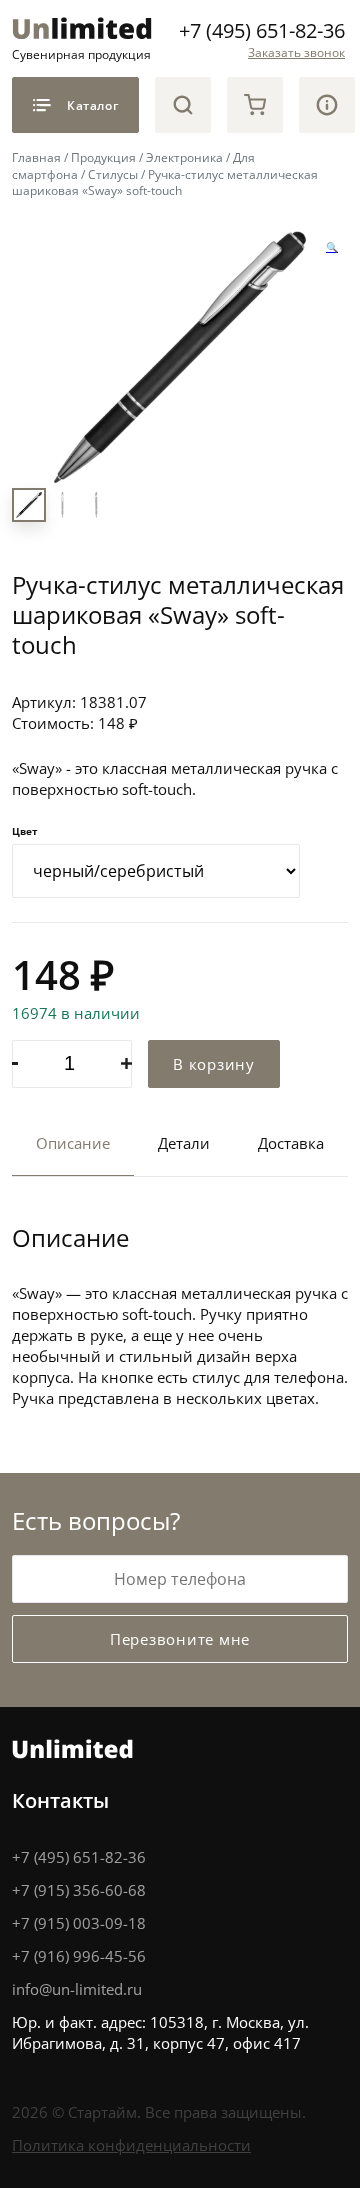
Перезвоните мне (180, 1639)
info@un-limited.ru (77, 1989)
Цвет (25, 831)
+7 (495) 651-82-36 (262, 30)
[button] (332, 248)
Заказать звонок (296, 52)
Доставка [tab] (291, 1143)
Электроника (184, 157)
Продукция (103, 157)
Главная (36, 157)
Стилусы (113, 174)
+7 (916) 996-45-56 (79, 1956)
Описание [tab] (73, 1143)
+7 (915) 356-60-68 (79, 1890)
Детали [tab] (184, 1143)
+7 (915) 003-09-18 (79, 1923)
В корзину (214, 1064)
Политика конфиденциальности (131, 2145)
